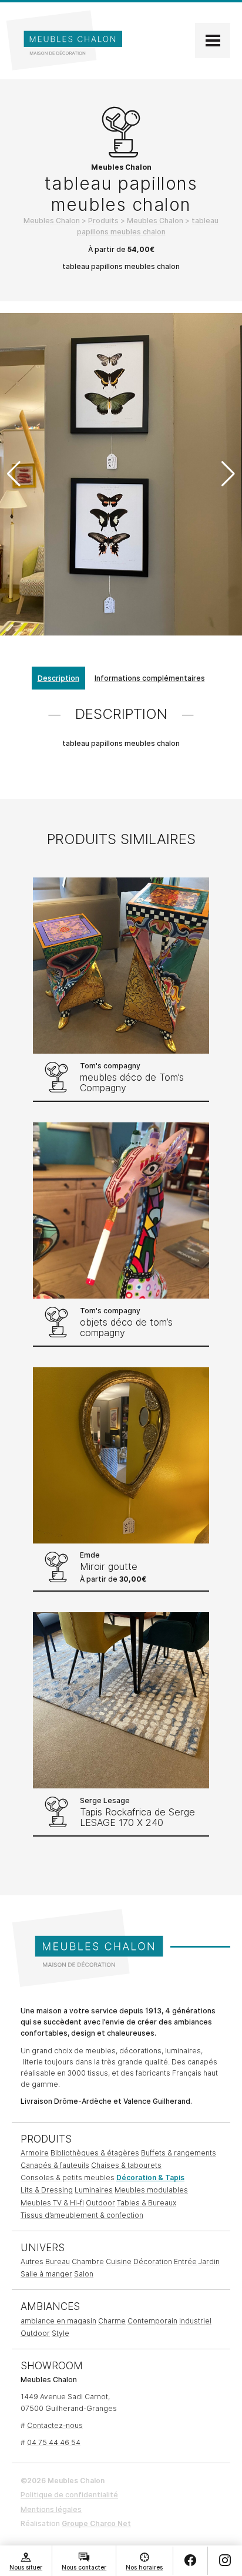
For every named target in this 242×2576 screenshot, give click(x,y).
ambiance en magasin (58, 2321)
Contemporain (152, 2321)
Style (60, 2333)
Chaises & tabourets (126, 2165)
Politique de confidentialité (69, 2495)
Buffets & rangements (179, 2153)
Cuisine (119, 2261)
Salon (84, 2274)
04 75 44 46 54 (54, 2442)
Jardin (209, 2261)
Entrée (185, 2261)
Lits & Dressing (47, 2190)
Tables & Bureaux (147, 2203)
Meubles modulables (151, 2190)
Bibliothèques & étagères (95, 2153)
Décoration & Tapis (150, 2178)
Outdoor (100, 2203)
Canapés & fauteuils (55, 2165)
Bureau (58, 2261)
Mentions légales (51, 2509)
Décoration (153, 2261)
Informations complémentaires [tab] (150, 678)
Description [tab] (58, 678)
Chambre (88, 2261)
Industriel (195, 2321)
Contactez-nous (55, 2425)
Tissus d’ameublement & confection (82, 2215)
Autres (32, 2261)
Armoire (35, 2153)
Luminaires (94, 2190)
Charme (112, 2321)
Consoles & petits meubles (68, 2178)
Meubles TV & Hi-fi (52, 2203)
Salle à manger (46, 2274)
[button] (228, 474)
